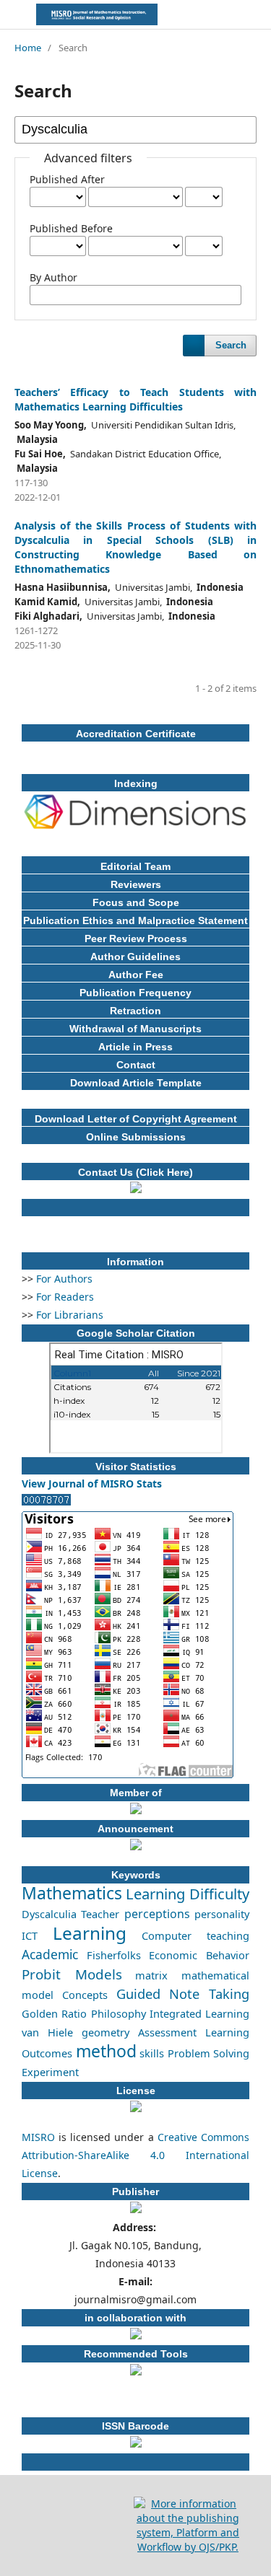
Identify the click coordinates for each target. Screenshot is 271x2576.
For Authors (64, 1279)
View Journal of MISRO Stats (92, 1483)
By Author (53, 277)
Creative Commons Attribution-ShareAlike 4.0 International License (135, 2155)
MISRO (38, 2137)
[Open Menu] (14, 14)
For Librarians (70, 1315)
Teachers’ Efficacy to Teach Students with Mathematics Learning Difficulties (135, 399)
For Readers (65, 1297)
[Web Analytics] (46, 1502)
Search (231, 345)
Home (28, 48)
